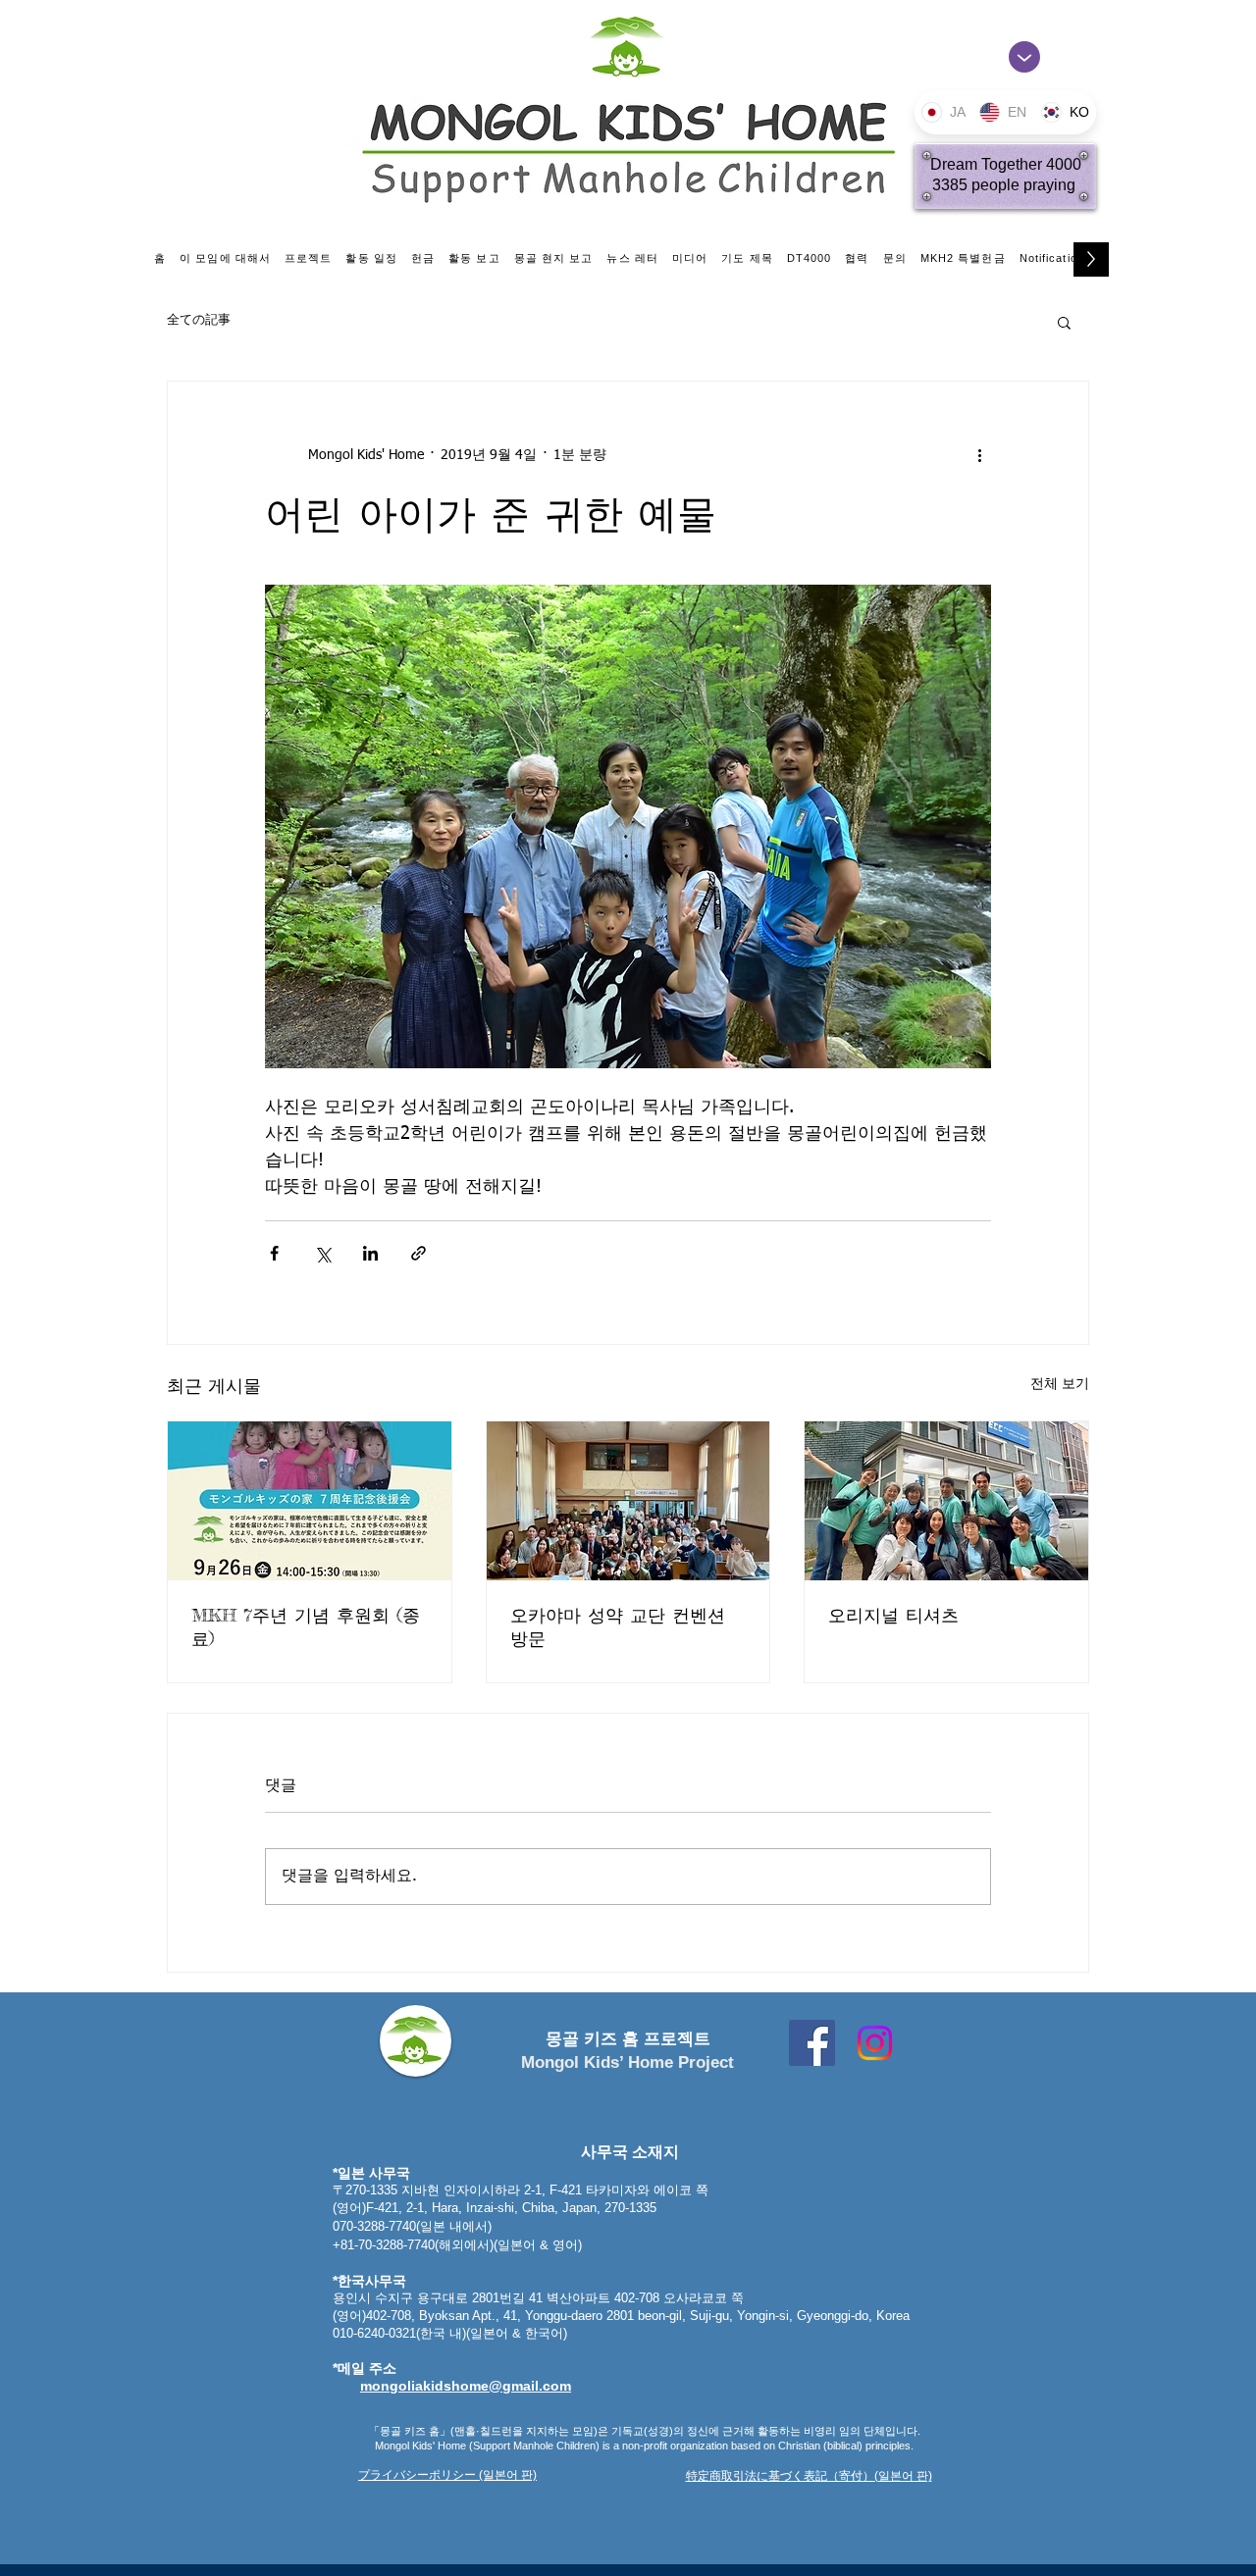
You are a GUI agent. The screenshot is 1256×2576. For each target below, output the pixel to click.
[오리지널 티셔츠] (946, 1501)
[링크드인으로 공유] (370, 1253)
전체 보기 (1060, 1384)
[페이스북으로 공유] (274, 1253)
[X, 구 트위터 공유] (322, 1253)
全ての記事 (199, 320)
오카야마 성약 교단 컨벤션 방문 (618, 1626)
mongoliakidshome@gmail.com (466, 2386)
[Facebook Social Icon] (812, 2043)
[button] (1064, 322)
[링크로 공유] (419, 1253)
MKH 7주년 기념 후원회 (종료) (306, 1626)
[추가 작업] (979, 456)
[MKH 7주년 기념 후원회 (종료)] (310, 1501)
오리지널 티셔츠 (893, 1615)
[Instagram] (875, 2043)
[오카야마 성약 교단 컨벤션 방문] (628, 1501)
